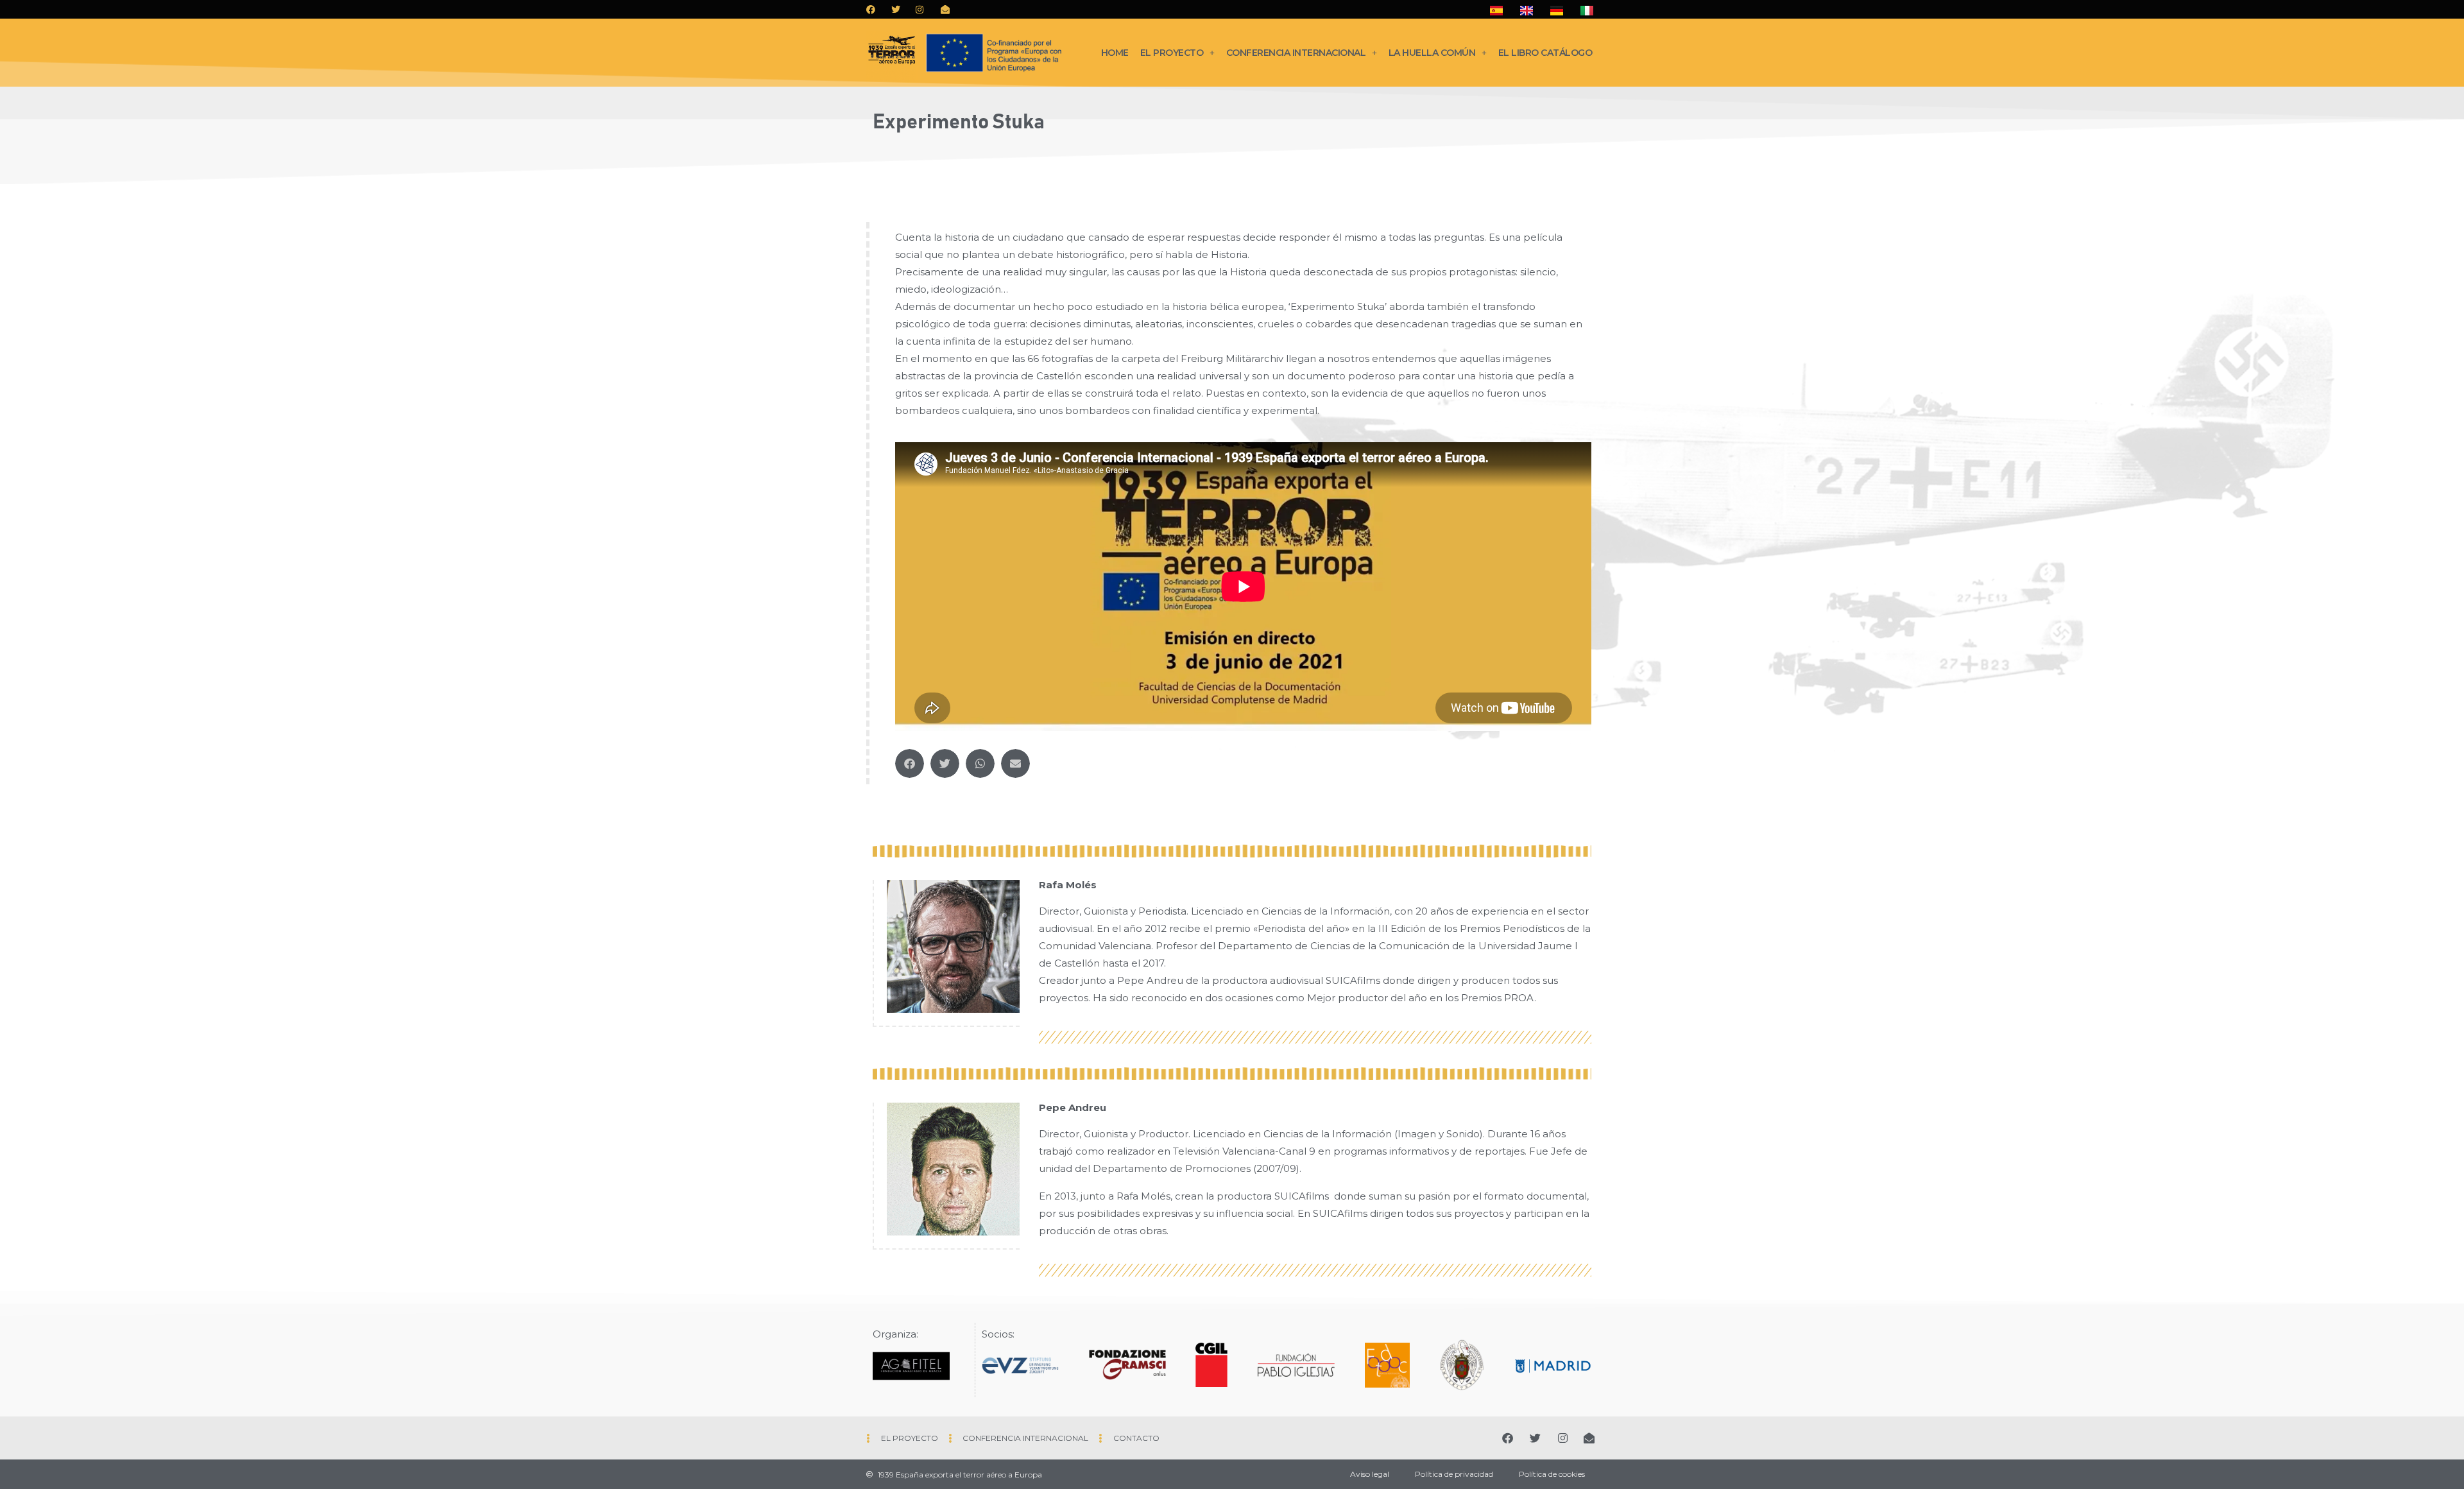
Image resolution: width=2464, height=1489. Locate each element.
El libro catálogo (1545, 53)
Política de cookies (1552, 1474)
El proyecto (1172, 53)
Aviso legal (1370, 1474)
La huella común (1432, 53)
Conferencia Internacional (1296, 53)
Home (1115, 53)
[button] (910, 763)
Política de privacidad (1454, 1474)
